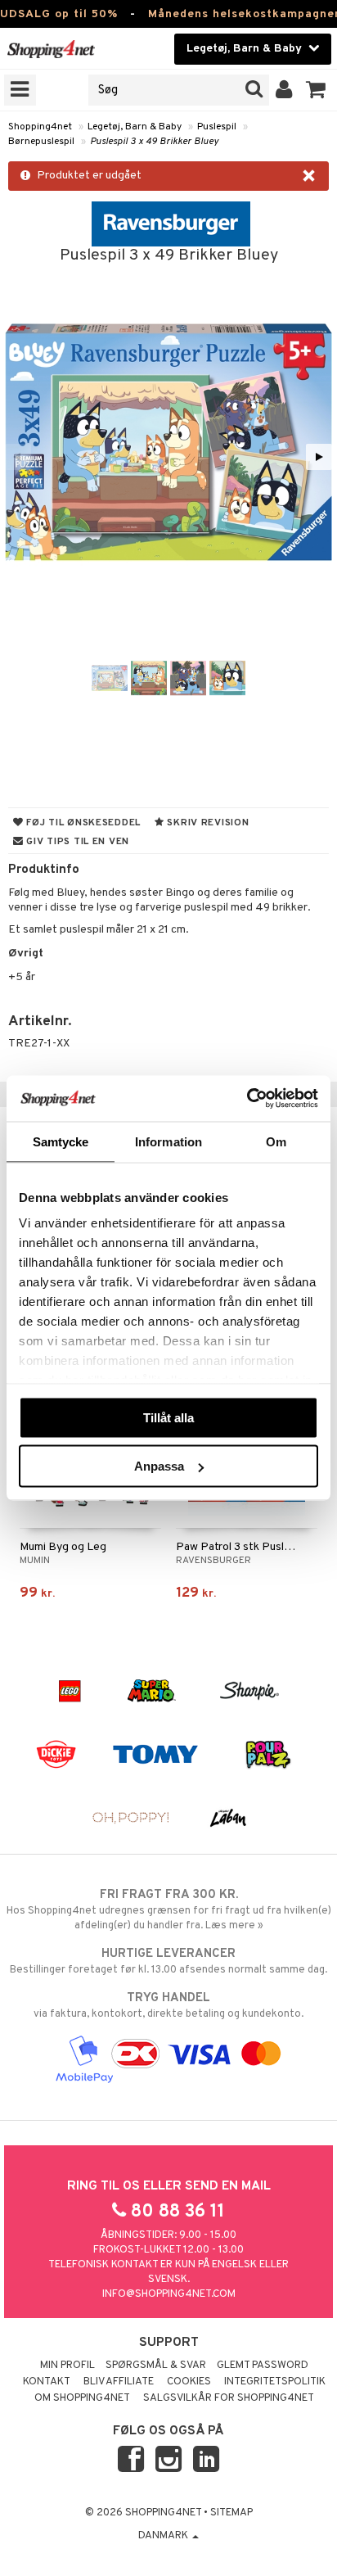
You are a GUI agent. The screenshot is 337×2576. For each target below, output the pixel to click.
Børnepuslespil (41, 142)
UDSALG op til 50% (59, 14)
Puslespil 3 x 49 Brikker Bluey (154, 142)
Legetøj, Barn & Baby (135, 127)
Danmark (164, 2536)
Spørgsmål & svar (156, 2366)
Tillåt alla (168, 1417)
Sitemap (231, 2513)
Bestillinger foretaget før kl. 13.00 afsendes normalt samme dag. (168, 1961)
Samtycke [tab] (61, 1141)
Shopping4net (40, 127)
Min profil (67, 2366)
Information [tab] (168, 1141)
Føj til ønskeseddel (82, 823)
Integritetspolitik (275, 2382)
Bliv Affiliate (119, 2382)
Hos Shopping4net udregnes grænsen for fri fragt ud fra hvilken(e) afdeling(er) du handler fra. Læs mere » (169, 1910)
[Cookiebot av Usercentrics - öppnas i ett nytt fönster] (247, 1099)
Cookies (189, 2382)
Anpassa (159, 1466)
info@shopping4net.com (169, 2294)
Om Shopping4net (82, 2398)
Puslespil (217, 127)
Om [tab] (276, 1141)
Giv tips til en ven (76, 842)
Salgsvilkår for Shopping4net (229, 2398)
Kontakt (47, 2382)
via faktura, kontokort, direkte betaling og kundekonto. (168, 2006)
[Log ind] (284, 90)
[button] (316, 90)
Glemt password (263, 2366)
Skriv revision (207, 823)
